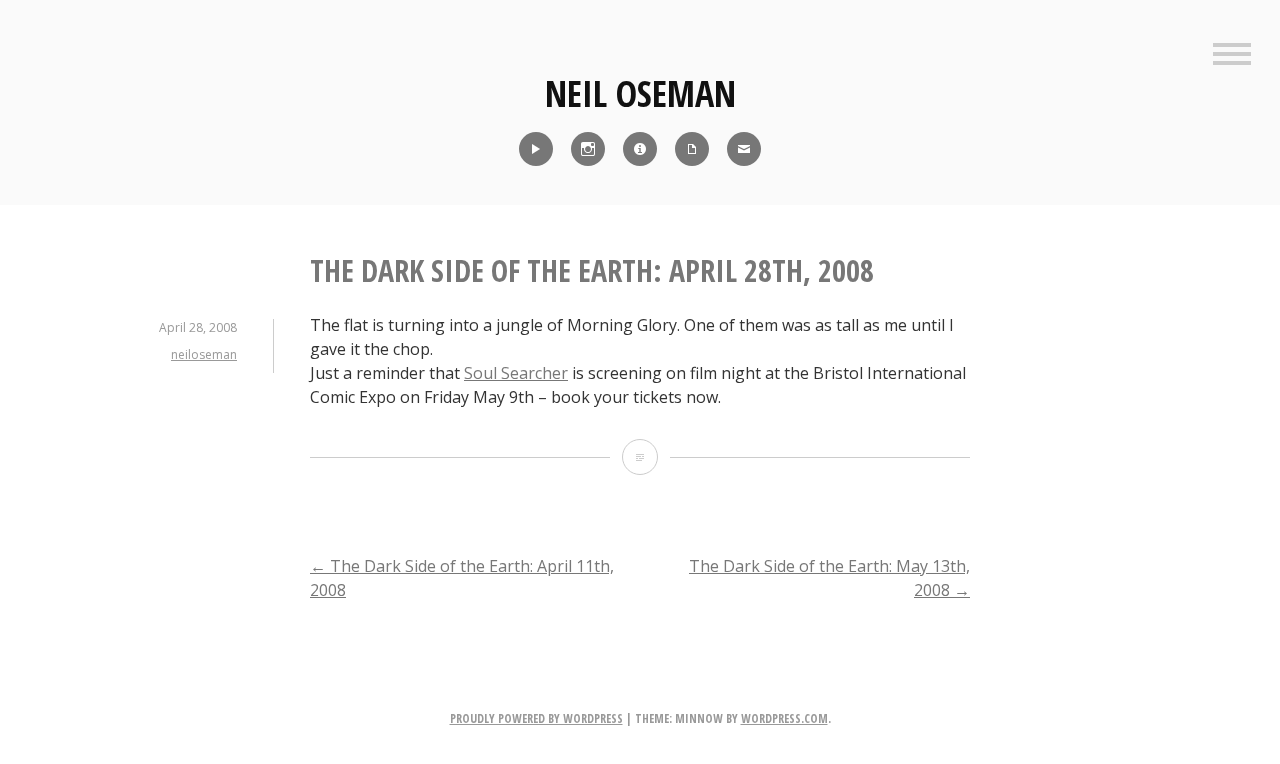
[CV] (692, 149)
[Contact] (744, 149)
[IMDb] (640, 149)
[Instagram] (588, 149)
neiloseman (204, 354)
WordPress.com (784, 718)
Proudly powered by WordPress (536, 718)
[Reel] (536, 149)
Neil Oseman (640, 93)
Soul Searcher (516, 373)
